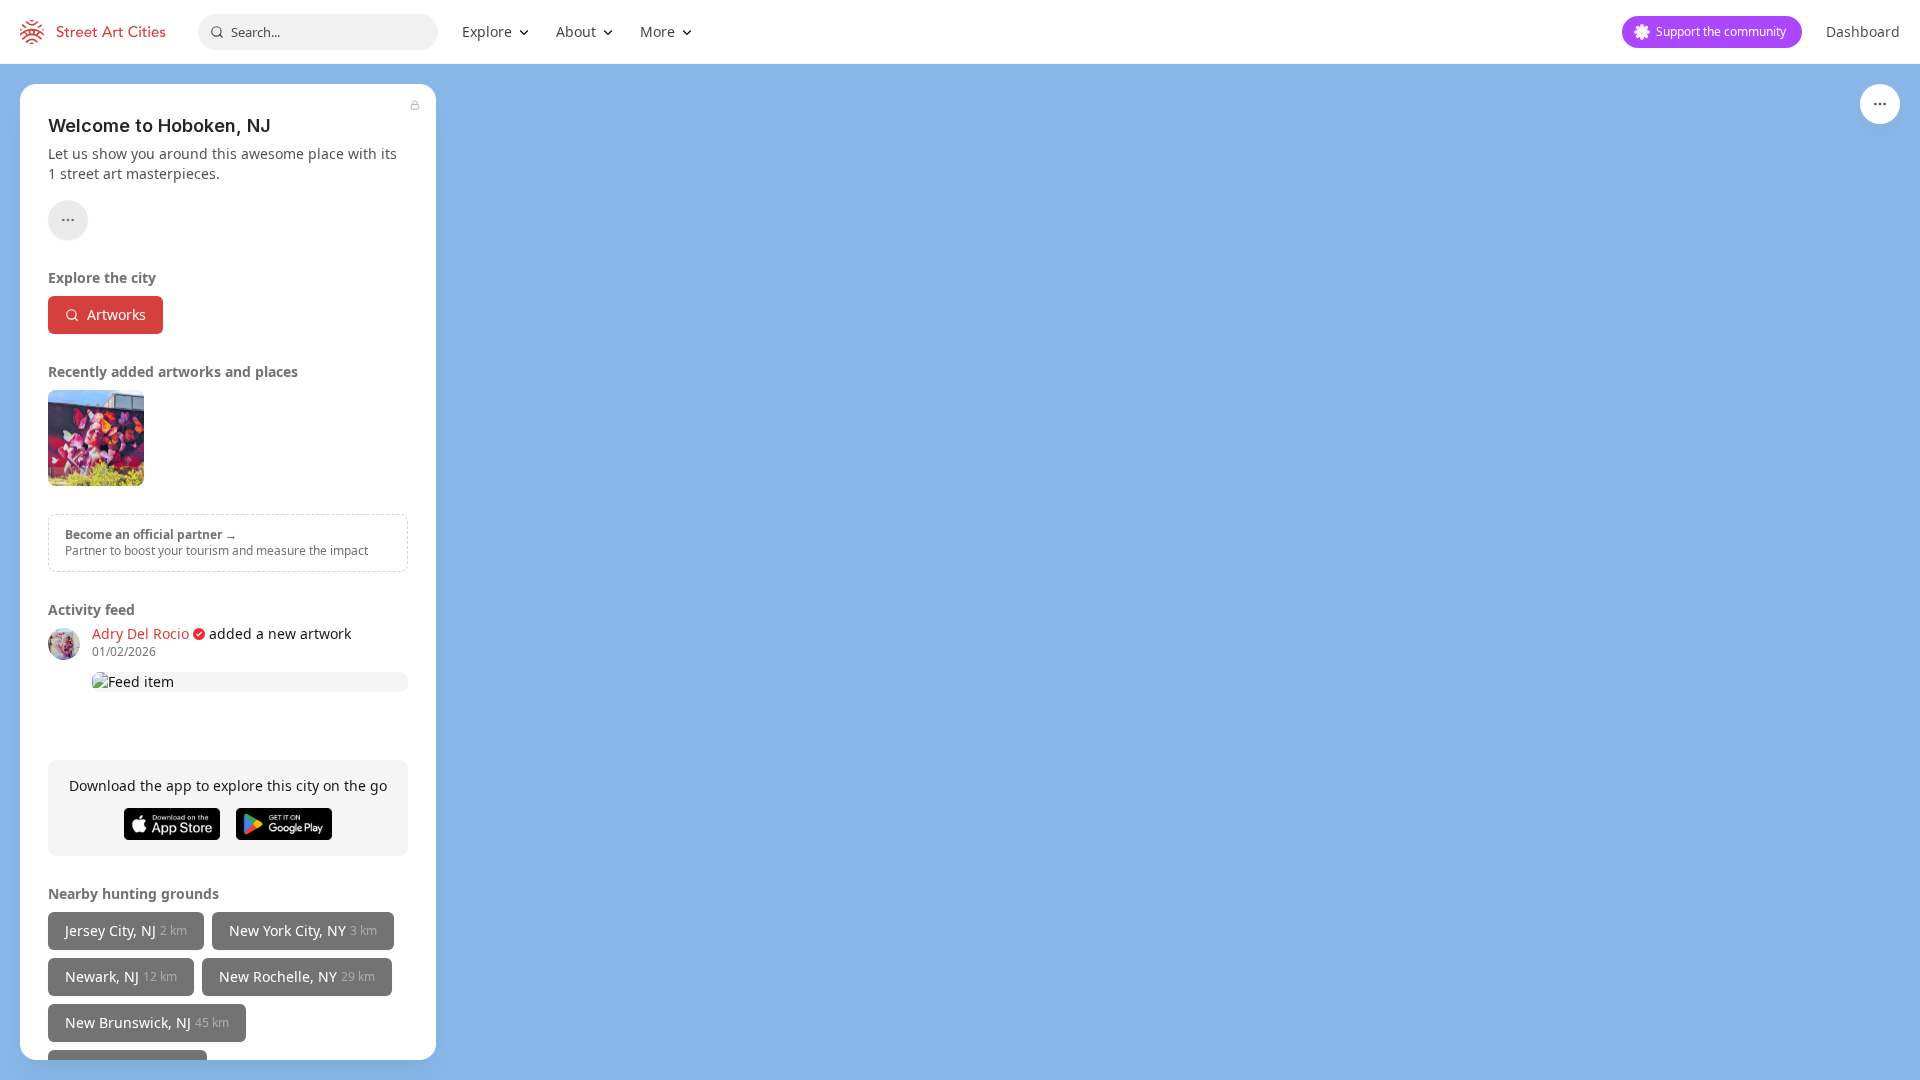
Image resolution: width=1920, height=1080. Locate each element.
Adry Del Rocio (140, 633)
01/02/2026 (124, 652)
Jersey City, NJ (126, 930)
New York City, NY (303, 930)
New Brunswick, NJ (147, 1022)
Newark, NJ (121, 976)
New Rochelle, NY (297, 976)
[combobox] (318, 32)
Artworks (116, 314)
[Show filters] (1880, 104)
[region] (960, 572)
